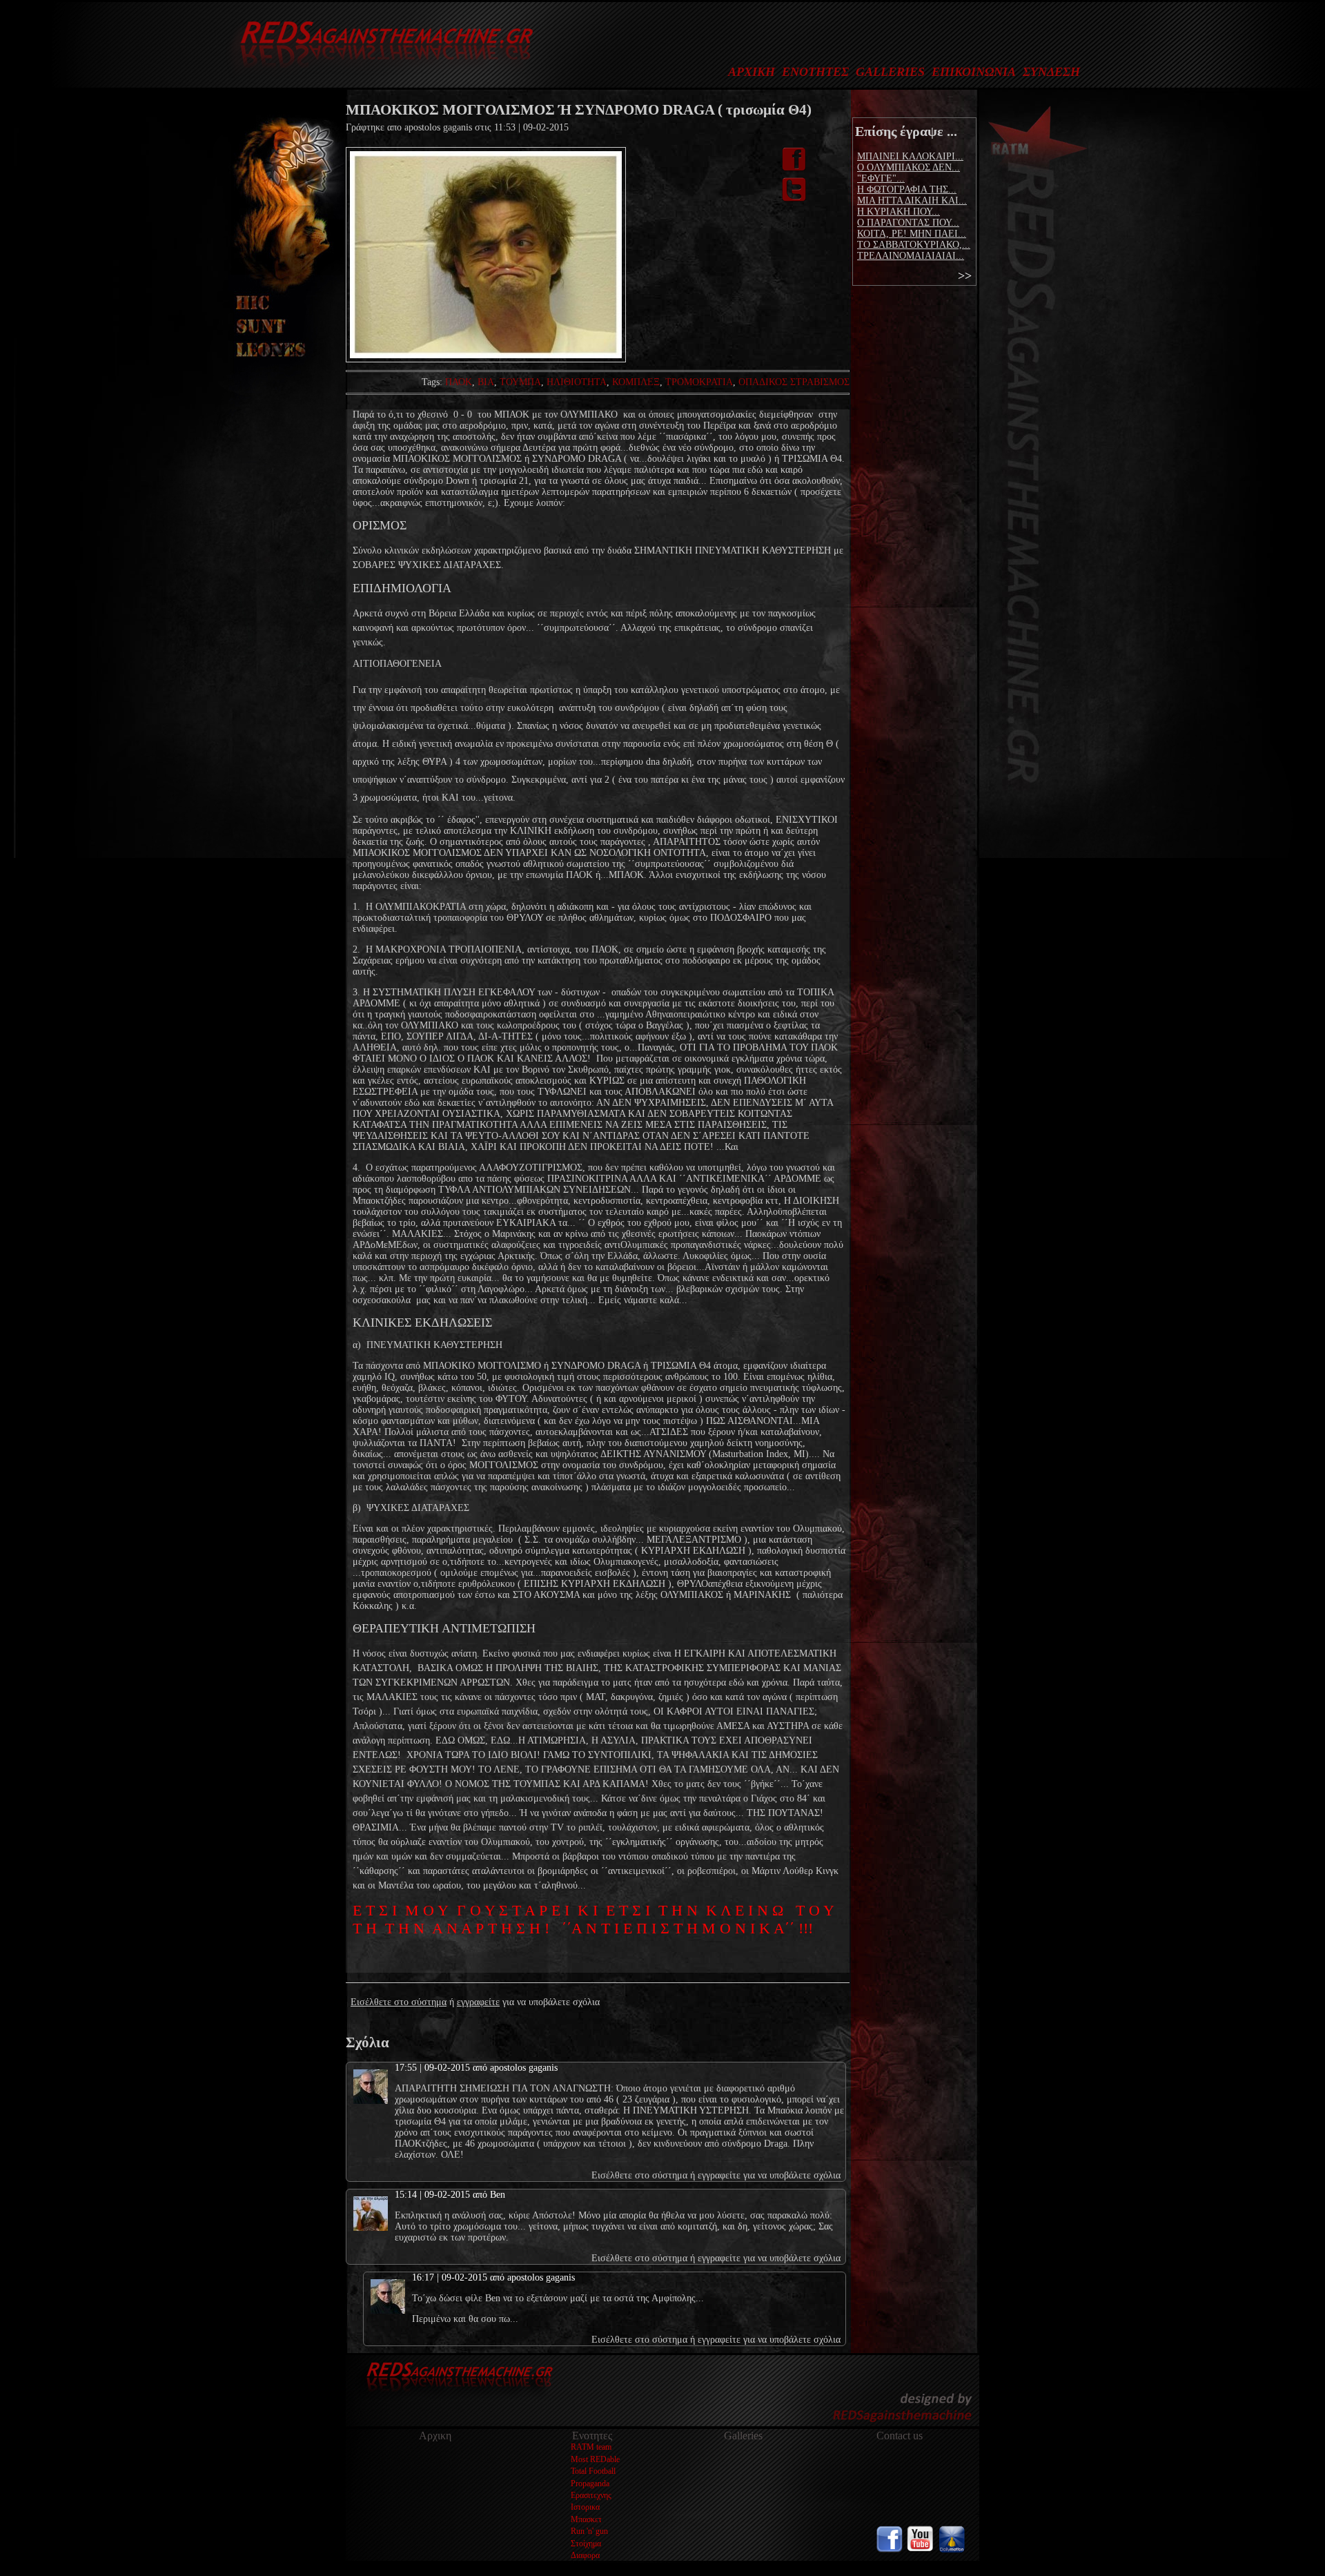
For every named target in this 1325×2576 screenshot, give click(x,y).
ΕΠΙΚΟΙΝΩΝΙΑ (974, 72)
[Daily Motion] (952, 2549)
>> (965, 275)
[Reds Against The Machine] (380, 73)
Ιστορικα (585, 2507)
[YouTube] (921, 2549)
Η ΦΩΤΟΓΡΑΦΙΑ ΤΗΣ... (907, 189)
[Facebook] (890, 2549)
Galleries (743, 2436)
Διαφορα (585, 2555)
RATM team (591, 2447)
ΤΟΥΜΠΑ (520, 382)
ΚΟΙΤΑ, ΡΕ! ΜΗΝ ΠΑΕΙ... (912, 234)
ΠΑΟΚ (459, 382)
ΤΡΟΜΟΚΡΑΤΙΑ (699, 382)
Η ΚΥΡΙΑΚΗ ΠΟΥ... (899, 212)
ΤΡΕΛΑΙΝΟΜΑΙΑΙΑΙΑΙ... (911, 256)
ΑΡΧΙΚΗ (752, 72)
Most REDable (595, 2459)
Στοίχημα (586, 2544)
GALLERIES (890, 72)
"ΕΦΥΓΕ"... (881, 178)
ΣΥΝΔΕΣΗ (1051, 72)
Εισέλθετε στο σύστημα (399, 2002)
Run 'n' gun (589, 2531)
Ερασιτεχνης (591, 2495)
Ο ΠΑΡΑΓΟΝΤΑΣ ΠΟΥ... (908, 223)
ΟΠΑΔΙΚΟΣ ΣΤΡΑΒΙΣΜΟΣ (794, 382)
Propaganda (590, 2484)
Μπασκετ (586, 2519)
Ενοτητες (592, 2436)
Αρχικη (435, 2436)
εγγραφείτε (478, 2002)
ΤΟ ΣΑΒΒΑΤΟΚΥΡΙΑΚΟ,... (914, 245)
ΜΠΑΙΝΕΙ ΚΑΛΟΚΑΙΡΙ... (910, 156)
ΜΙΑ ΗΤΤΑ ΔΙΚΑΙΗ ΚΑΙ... (912, 201)
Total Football (593, 2471)
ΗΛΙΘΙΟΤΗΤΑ (577, 382)
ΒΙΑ (486, 382)
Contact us (900, 2436)
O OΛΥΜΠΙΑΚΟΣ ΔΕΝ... (909, 167)
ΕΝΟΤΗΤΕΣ (815, 72)
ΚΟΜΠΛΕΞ (636, 382)
